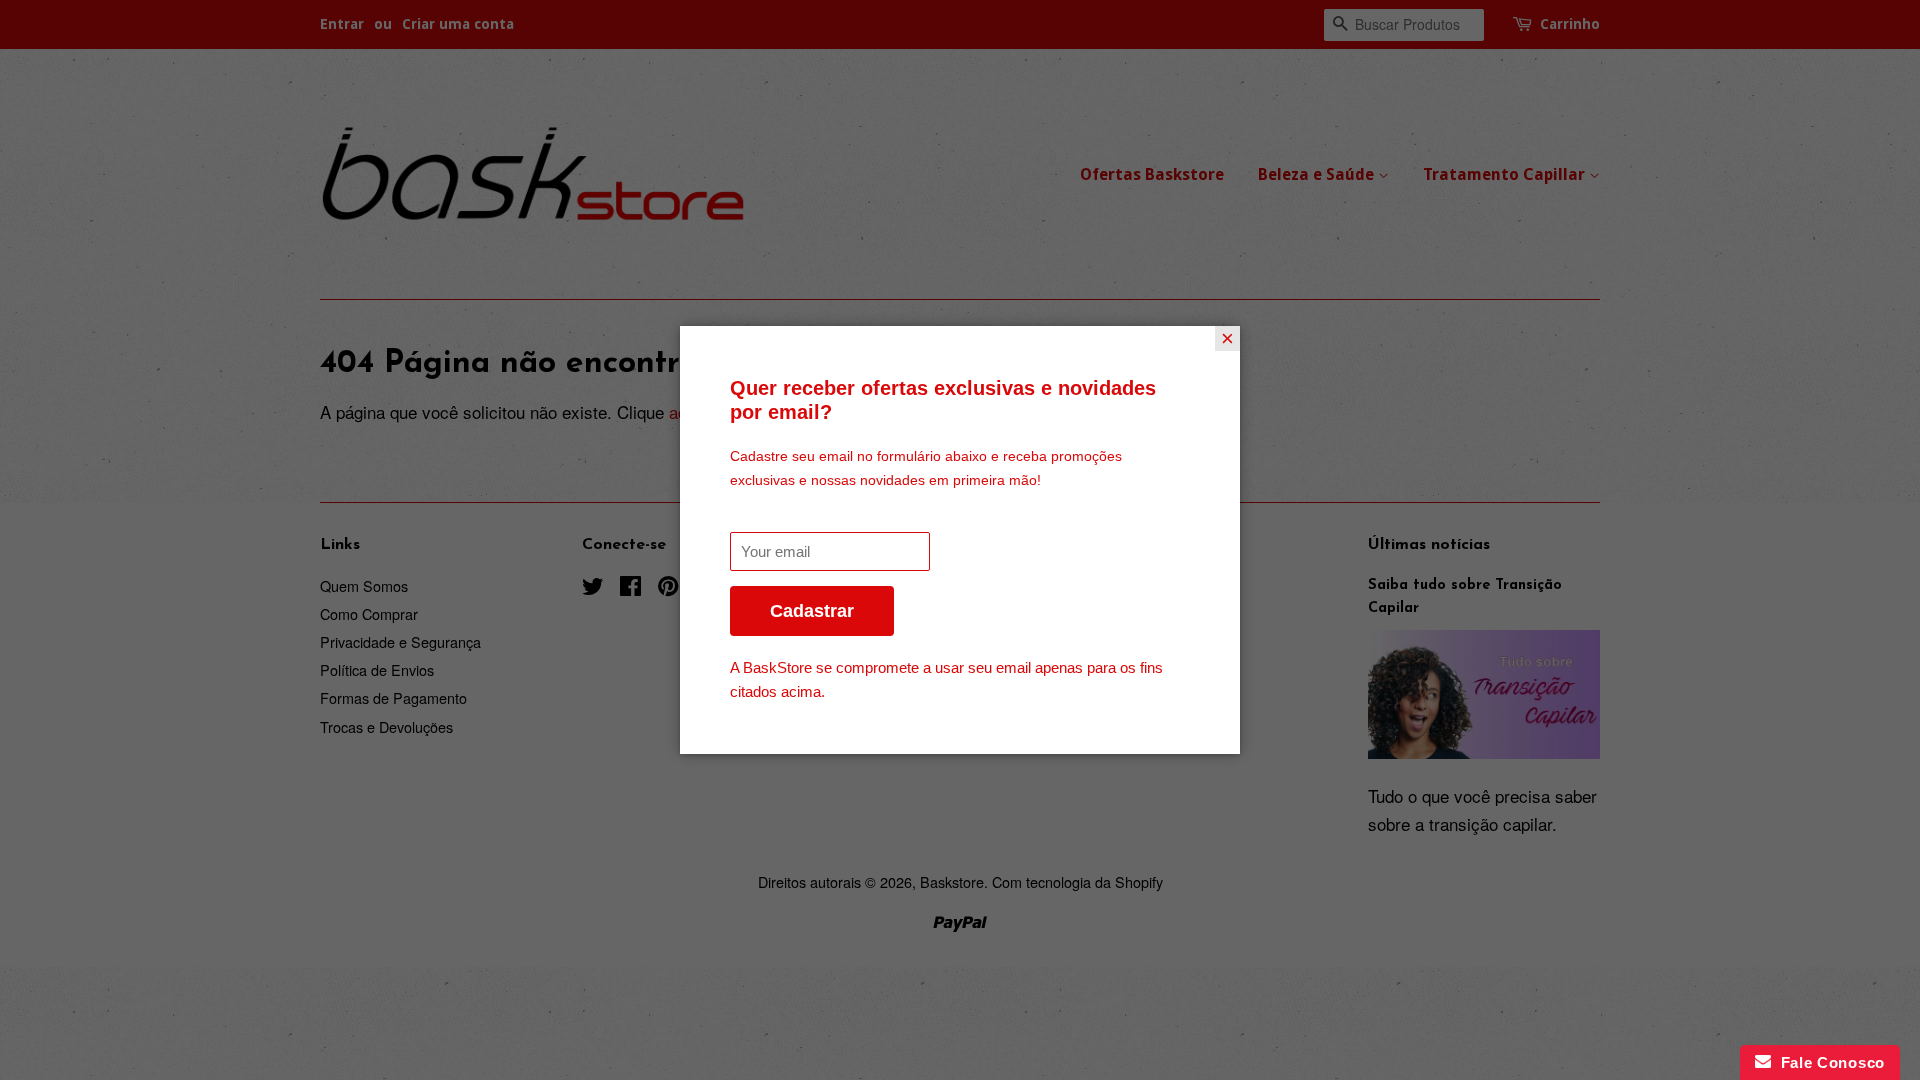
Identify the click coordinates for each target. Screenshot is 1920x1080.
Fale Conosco (1828, 1062)
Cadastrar (812, 611)
